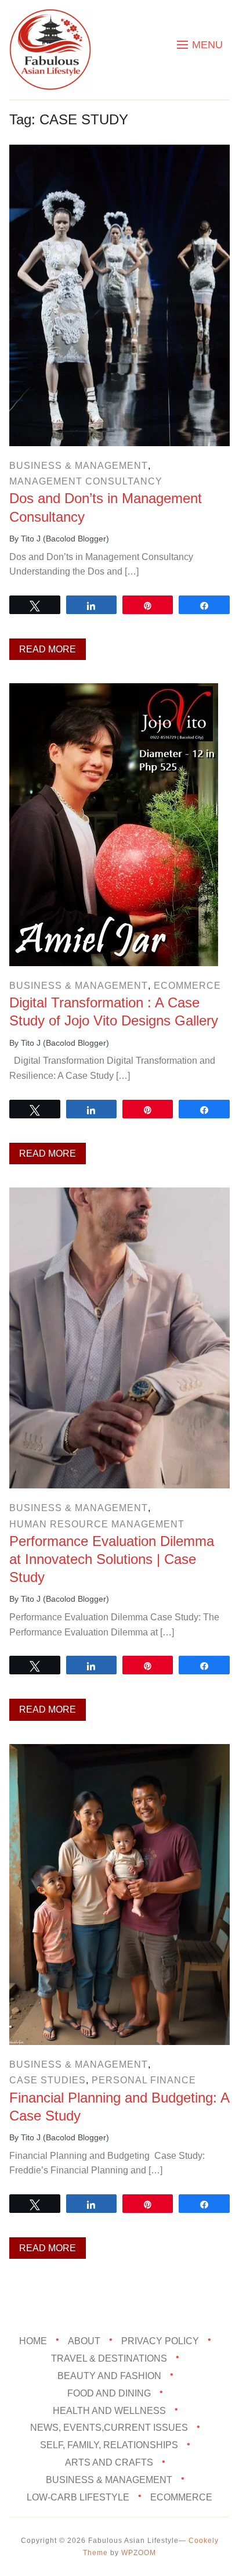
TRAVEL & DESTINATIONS (109, 2358)
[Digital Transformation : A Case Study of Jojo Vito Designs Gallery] (114, 691)
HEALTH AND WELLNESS (109, 2411)
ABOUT (84, 2341)
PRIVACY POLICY (160, 2341)
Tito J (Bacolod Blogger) (65, 539)
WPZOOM (139, 2553)
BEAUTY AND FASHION (109, 2376)
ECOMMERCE (187, 986)
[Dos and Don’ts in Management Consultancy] (119, 153)
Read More (48, 649)
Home (33, 2341)
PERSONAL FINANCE (144, 2080)
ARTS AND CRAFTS (109, 2462)
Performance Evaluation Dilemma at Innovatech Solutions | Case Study (112, 1559)
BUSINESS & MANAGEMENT (79, 466)
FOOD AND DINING (109, 2393)
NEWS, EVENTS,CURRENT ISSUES (109, 2428)
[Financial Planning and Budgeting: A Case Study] (119, 1752)
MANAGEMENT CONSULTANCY (86, 481)
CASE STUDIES (48, 2080)
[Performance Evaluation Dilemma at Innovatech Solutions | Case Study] (119, 1195)
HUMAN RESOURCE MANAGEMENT (97, 1524)
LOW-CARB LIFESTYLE (78, 2497)
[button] (200, 45)
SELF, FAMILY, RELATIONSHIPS (109, 2445)
